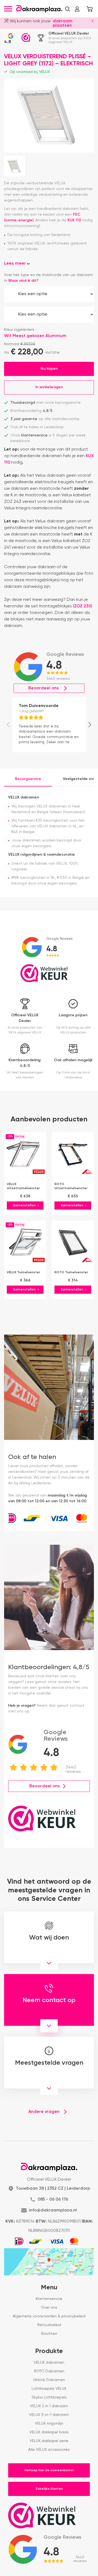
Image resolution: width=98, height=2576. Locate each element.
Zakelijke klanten (49, 2489)
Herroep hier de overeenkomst (49, 2470)
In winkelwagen (49, 387)
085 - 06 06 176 (53, 2199)
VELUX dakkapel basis (49, 2432)
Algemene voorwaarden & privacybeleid (49, 2316)
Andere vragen (44, 2112)
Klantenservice (49, 2299)
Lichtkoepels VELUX (49, 2389)
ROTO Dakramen (49, 2371)
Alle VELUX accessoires (49, 2450)
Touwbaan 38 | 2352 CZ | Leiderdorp (53, 2189)
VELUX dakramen (49, 2363)
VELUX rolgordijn (49, 2424)
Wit (24, 336)
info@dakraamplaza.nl (53, 2210)
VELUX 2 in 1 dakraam (49, 2406)
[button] (68, 9)
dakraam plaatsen (63, 23)
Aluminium (56, 336)
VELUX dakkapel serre (49, 2441)
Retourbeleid (49, 2325)
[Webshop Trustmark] (26, 38)
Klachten (49, 2334)
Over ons (49, 2308)
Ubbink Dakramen (49, 2380)
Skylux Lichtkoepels (49, 2397)
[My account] (77, 9)
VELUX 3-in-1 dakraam (49, 2415)
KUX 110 (74, 220)
